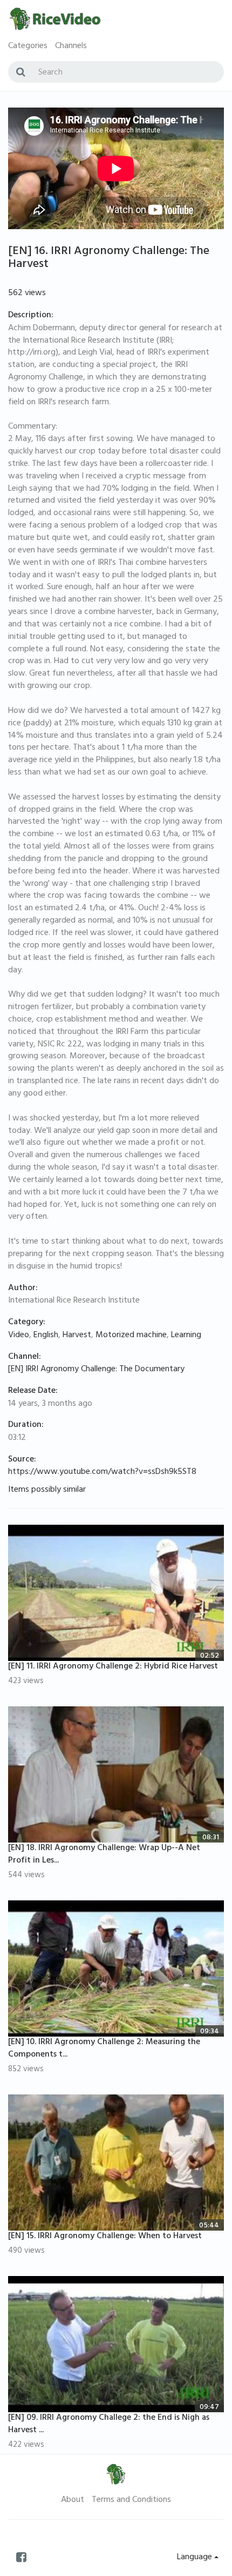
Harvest (77, 1336)
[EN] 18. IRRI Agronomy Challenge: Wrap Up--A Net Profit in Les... (104, 1855)
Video (19, 1336)
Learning (186, 1336)
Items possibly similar (47, 1490)
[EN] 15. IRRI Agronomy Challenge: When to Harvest (105, 2237)
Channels (71, 46)
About (73, 2500)
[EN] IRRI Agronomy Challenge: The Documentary (96, 1370)
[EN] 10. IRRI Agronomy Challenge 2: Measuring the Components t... (104, 2049)
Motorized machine (131, 1336)
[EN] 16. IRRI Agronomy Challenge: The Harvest (109, 258)
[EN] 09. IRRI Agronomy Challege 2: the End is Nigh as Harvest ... (109, 2424)
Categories (28, 46)
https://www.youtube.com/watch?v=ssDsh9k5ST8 (102, 1472)
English (46, 1336)
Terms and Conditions (131, 2500)
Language (196, 2558)
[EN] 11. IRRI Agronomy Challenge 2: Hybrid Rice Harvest (113, 1667)
